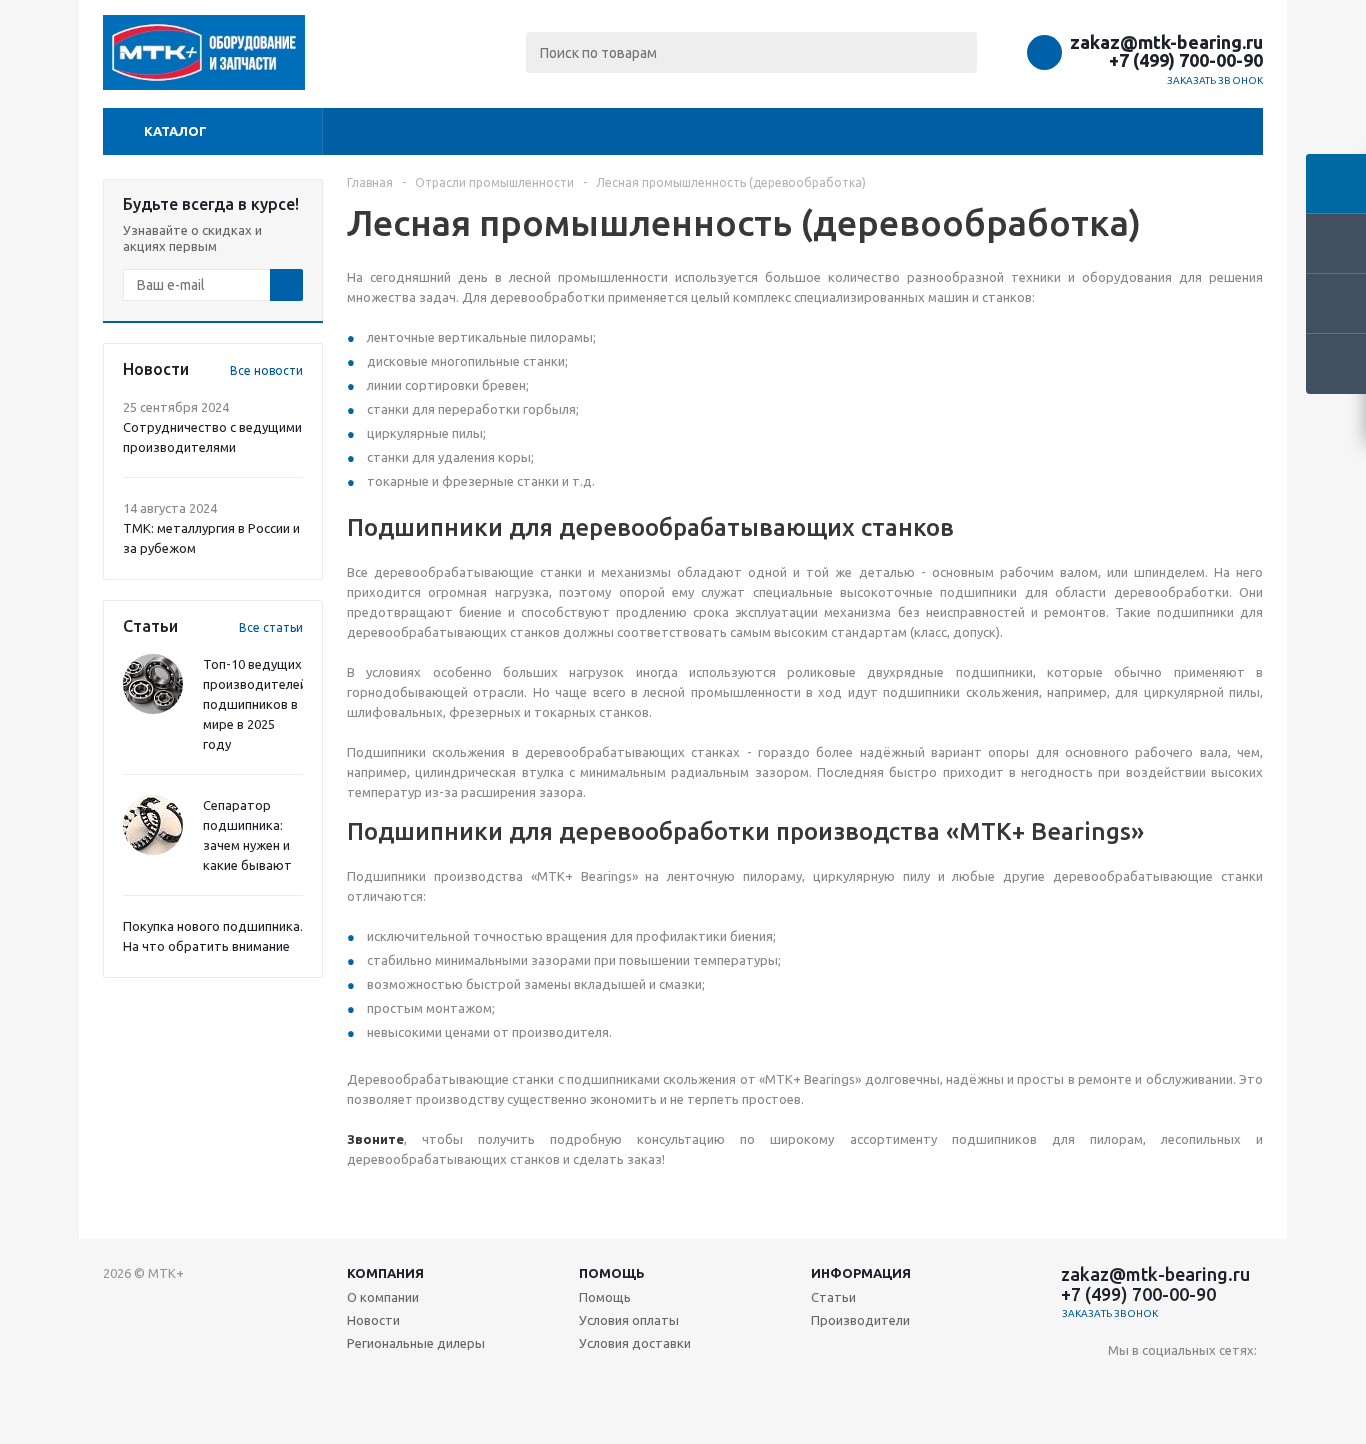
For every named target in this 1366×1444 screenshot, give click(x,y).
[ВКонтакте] (1123, 1383)
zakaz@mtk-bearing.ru (1166, 42)
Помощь (612, 1273)
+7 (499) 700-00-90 (1186, 60)
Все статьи (271, 627)
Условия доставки (635, 1343)
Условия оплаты (629, 1320)
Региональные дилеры (416, 1343)
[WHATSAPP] (1246, 1383)
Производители (860, 1320)
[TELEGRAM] (1205, 1383)
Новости (373, 1320)
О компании (383, 1297)
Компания (385, 1273)
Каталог (175, 131)
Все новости (266, 370)
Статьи (833, 1297)
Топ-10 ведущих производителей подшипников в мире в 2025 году (255, 704)
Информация (861, 1273)
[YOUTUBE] (1164, 1383)
